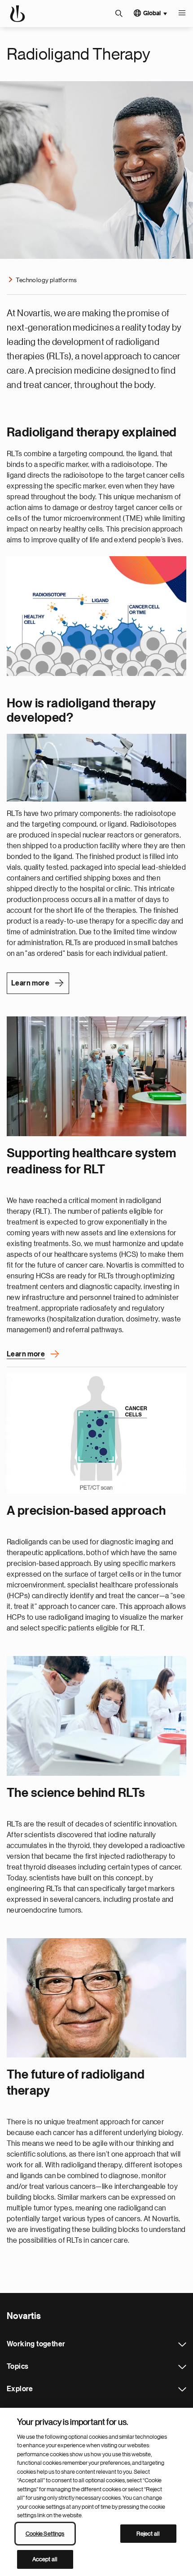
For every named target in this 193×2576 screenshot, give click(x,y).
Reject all (148, 2534)
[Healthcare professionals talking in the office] (96, 1076)
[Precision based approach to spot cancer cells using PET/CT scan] (96, 1434)
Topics (182, 2367)
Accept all (45, 2559)
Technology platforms (46, 280)
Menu (182, 13)
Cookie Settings (45, 2534)
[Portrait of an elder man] (96, 1998)
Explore (182, 2389)
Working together (182, 2345)
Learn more (30, 983)
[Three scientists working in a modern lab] (96, 1716)
